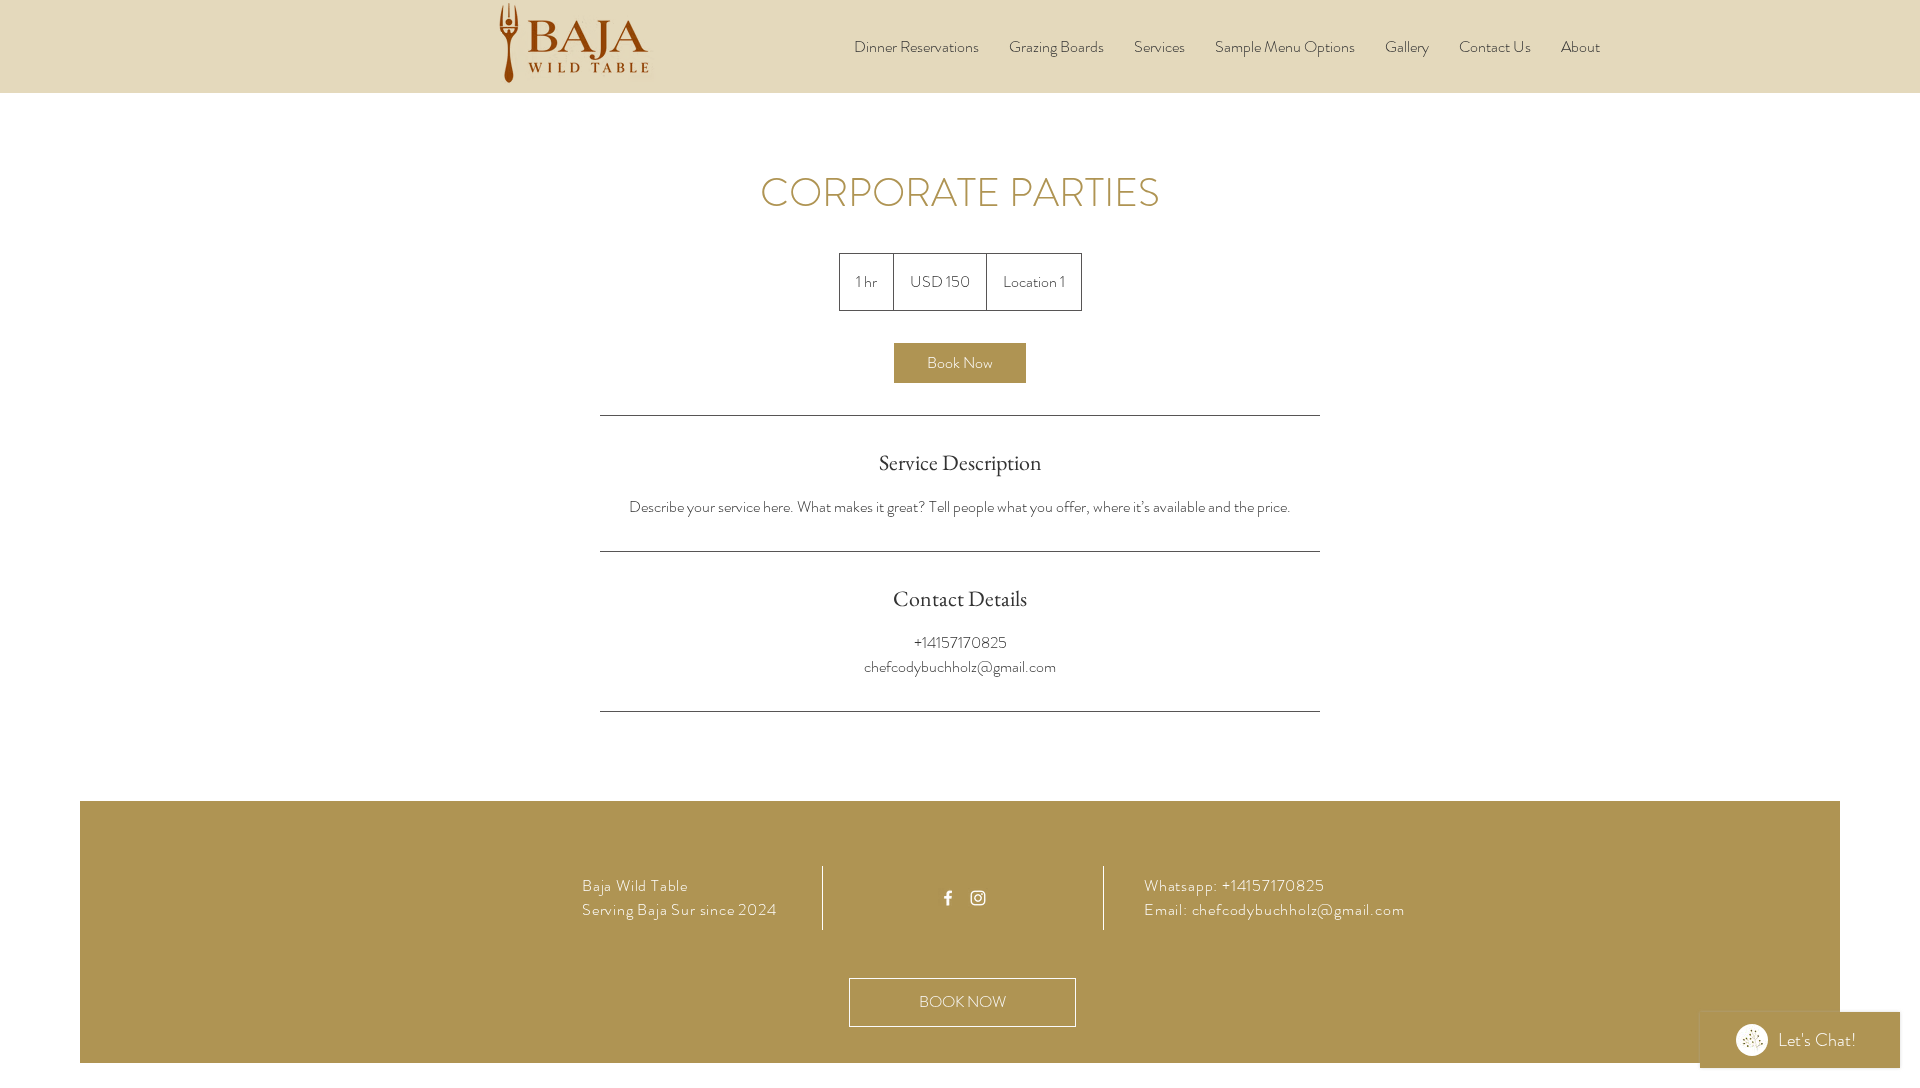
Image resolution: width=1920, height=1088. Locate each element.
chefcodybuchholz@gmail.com (1298, 909)
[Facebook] (948, 898)
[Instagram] (978, 898)
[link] (960, 363)
